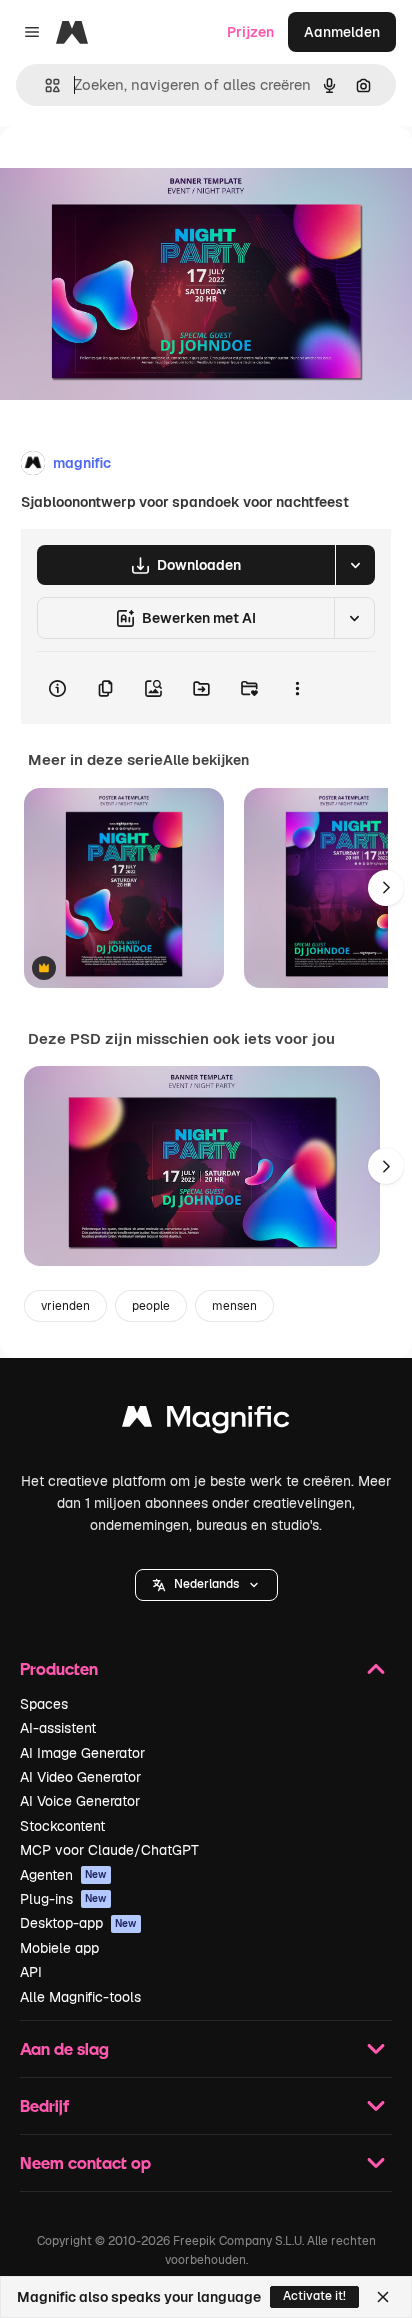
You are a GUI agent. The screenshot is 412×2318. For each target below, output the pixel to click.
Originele (131, 171)
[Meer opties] (297, 688)
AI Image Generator (82, 1753)
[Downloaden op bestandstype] (355, 565)
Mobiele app (59, 1948)
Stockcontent (62, 1826)
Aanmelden (342, 32)
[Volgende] (386, 888)
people (151, 1306)
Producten (59, 1668)
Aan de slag (64, 2048)
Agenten (63, 1875)
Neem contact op (85, 2162)
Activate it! (314, 2296)
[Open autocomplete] (44, 85)
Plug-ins (63, 1899)
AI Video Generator (80, 1777)
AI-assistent (58, 1728)
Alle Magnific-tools (80, 1997)
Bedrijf (44, 2105)
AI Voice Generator (80, 1801)
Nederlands (206, 1584)
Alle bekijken (206, 760)
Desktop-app (78, 1923)
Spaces (44, 1704)
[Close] (383, 2297)
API (31, 1972)
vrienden (65, 1306)
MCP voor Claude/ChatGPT (109, 1850)
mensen (234, 1306)
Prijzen (250, 32)
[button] (206, 1585)
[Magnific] (206, 1421)
